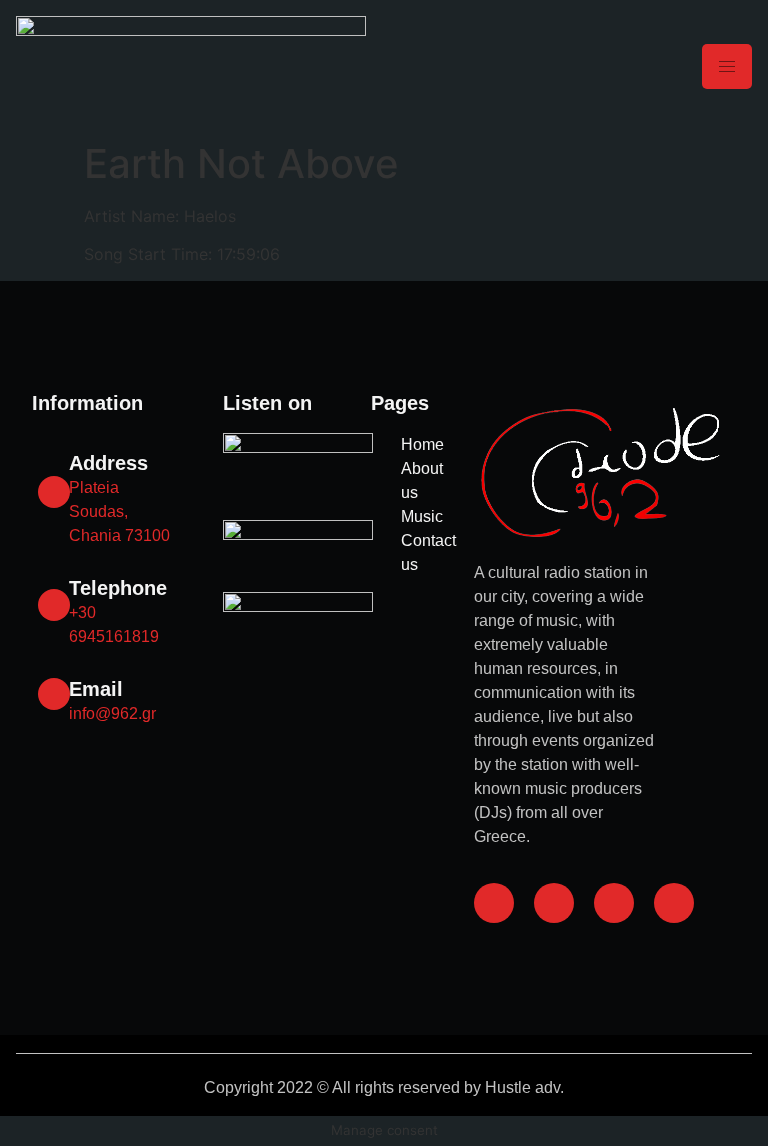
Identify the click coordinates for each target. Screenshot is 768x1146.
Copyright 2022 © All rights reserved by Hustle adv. (384, 1087)
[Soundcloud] (614, 903)
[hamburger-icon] (727, 66)
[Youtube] (674, 903)
